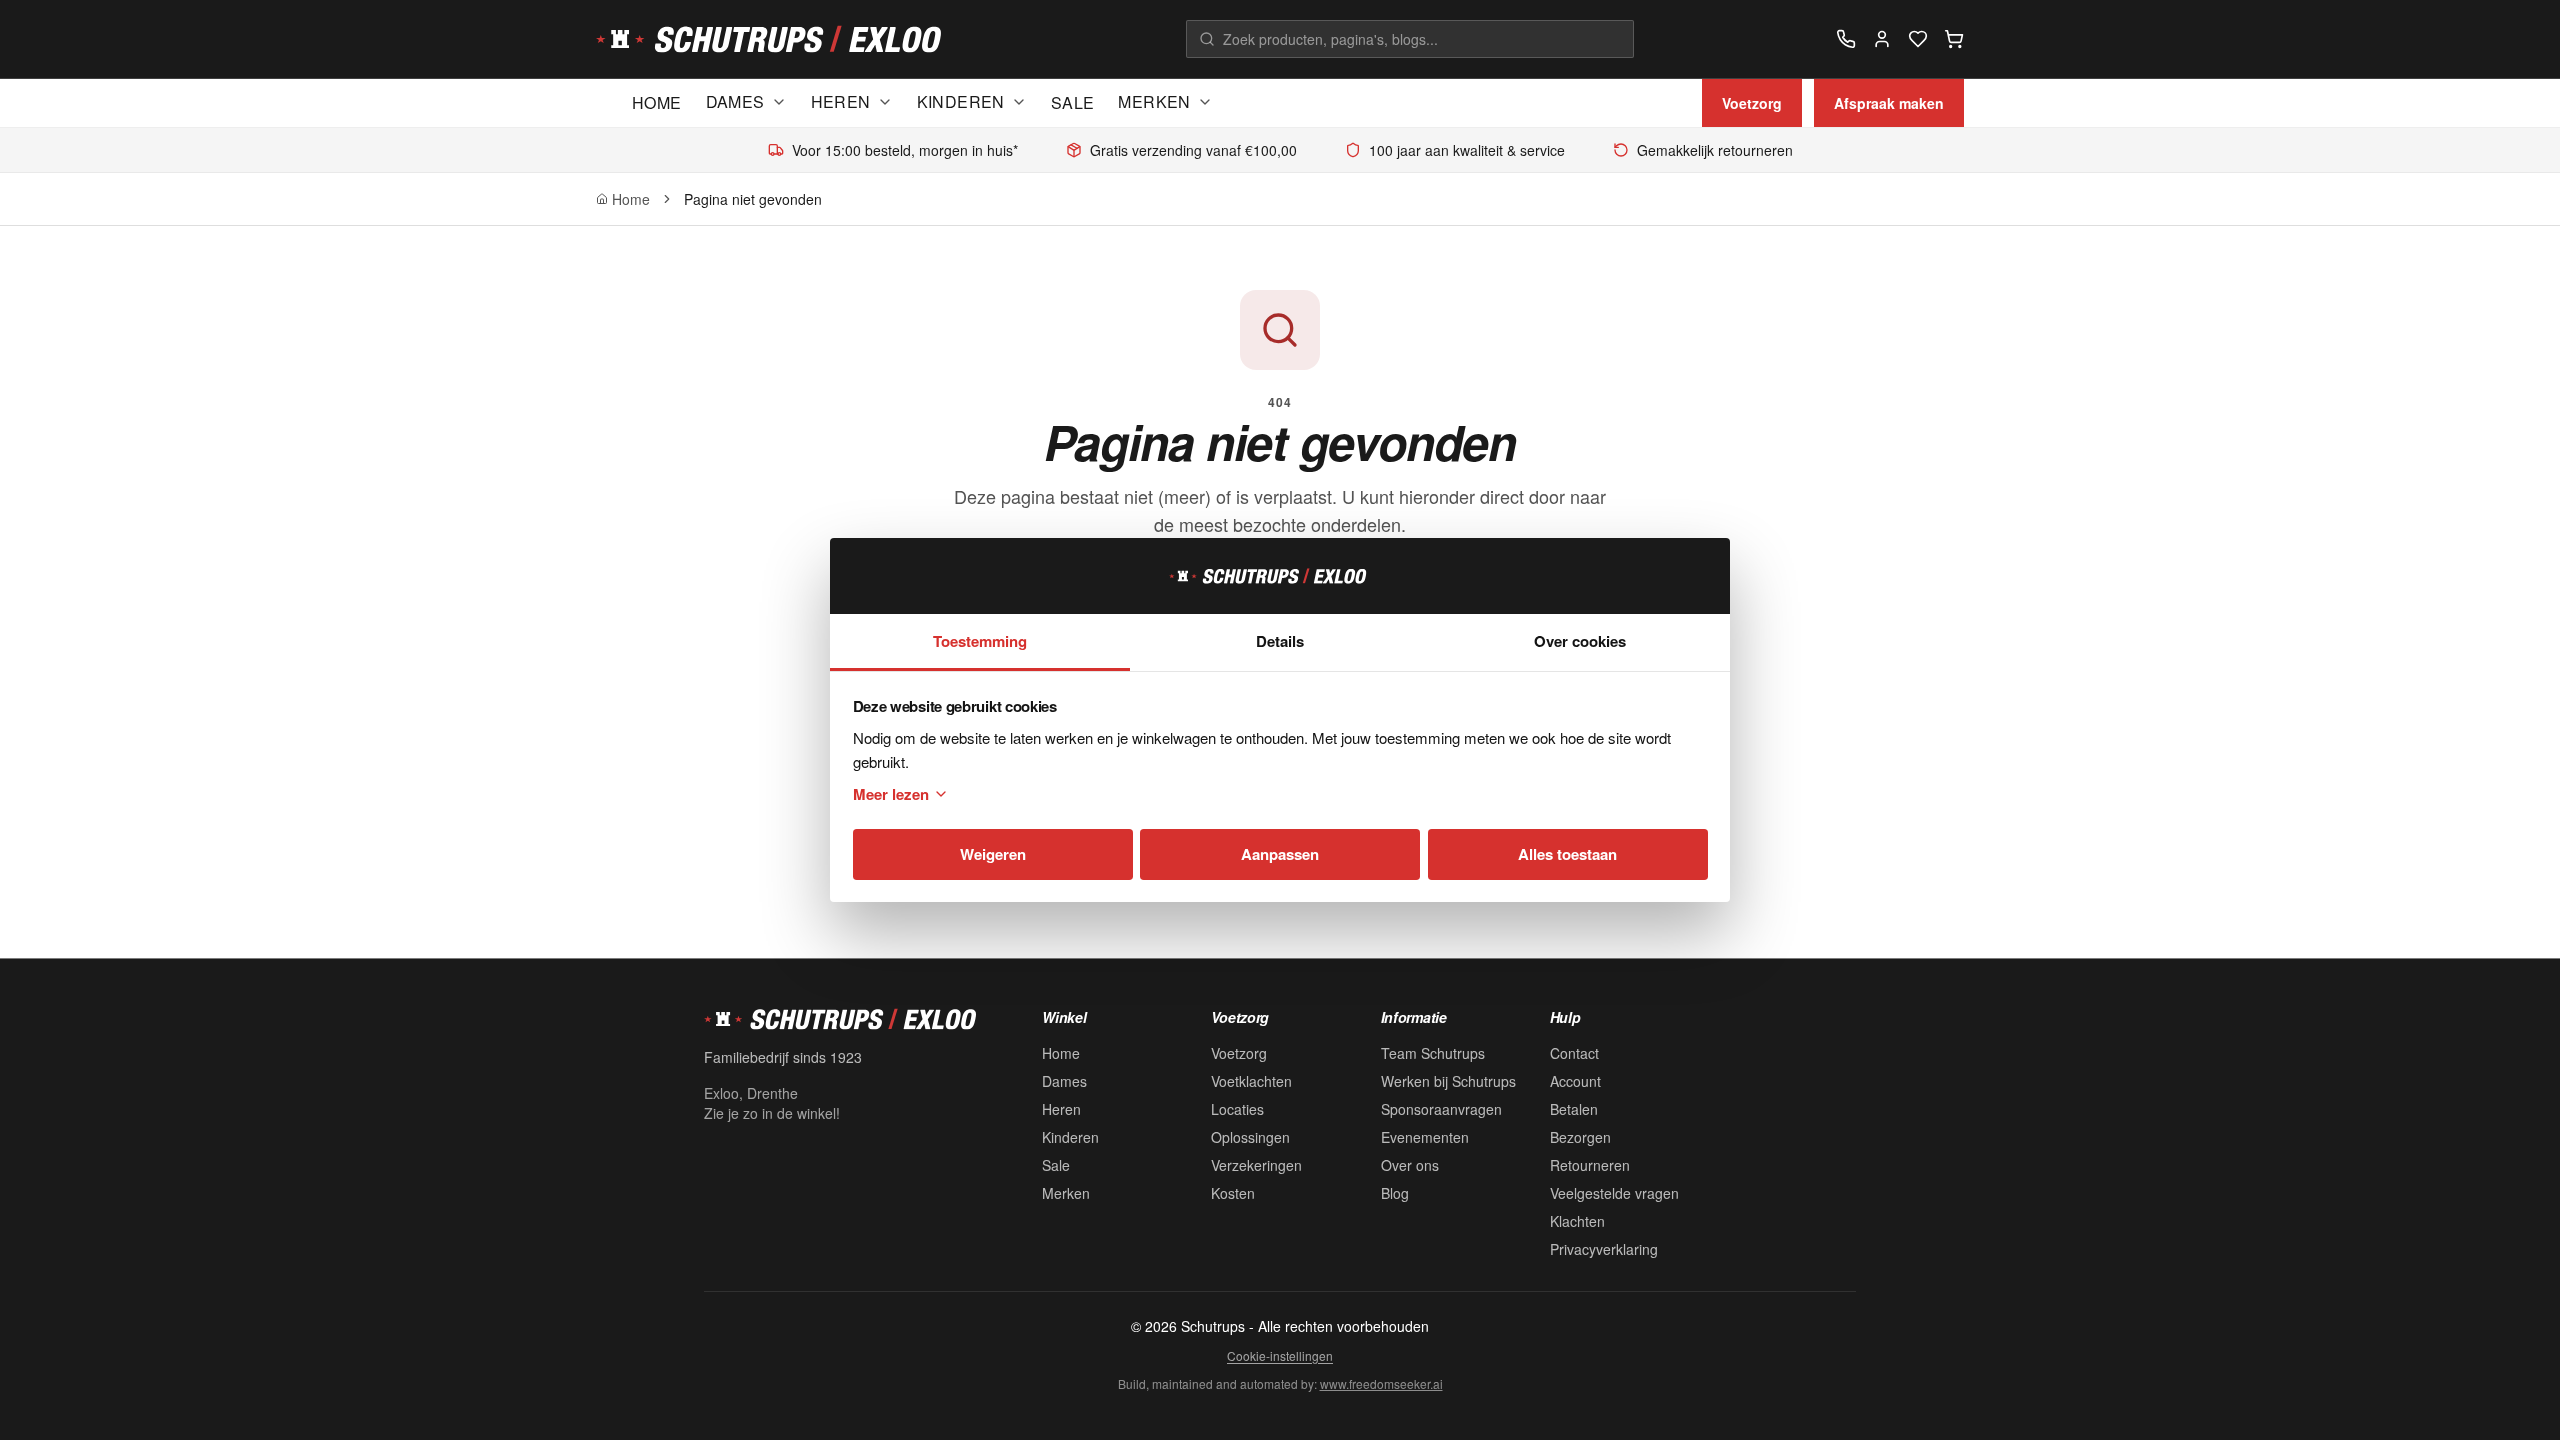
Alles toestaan (1567, 854)
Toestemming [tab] (980, 641)
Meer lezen (891, 794)
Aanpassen (1280, 854)
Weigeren (993, 854)
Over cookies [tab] (1580, 641)
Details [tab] (1280, 641)
